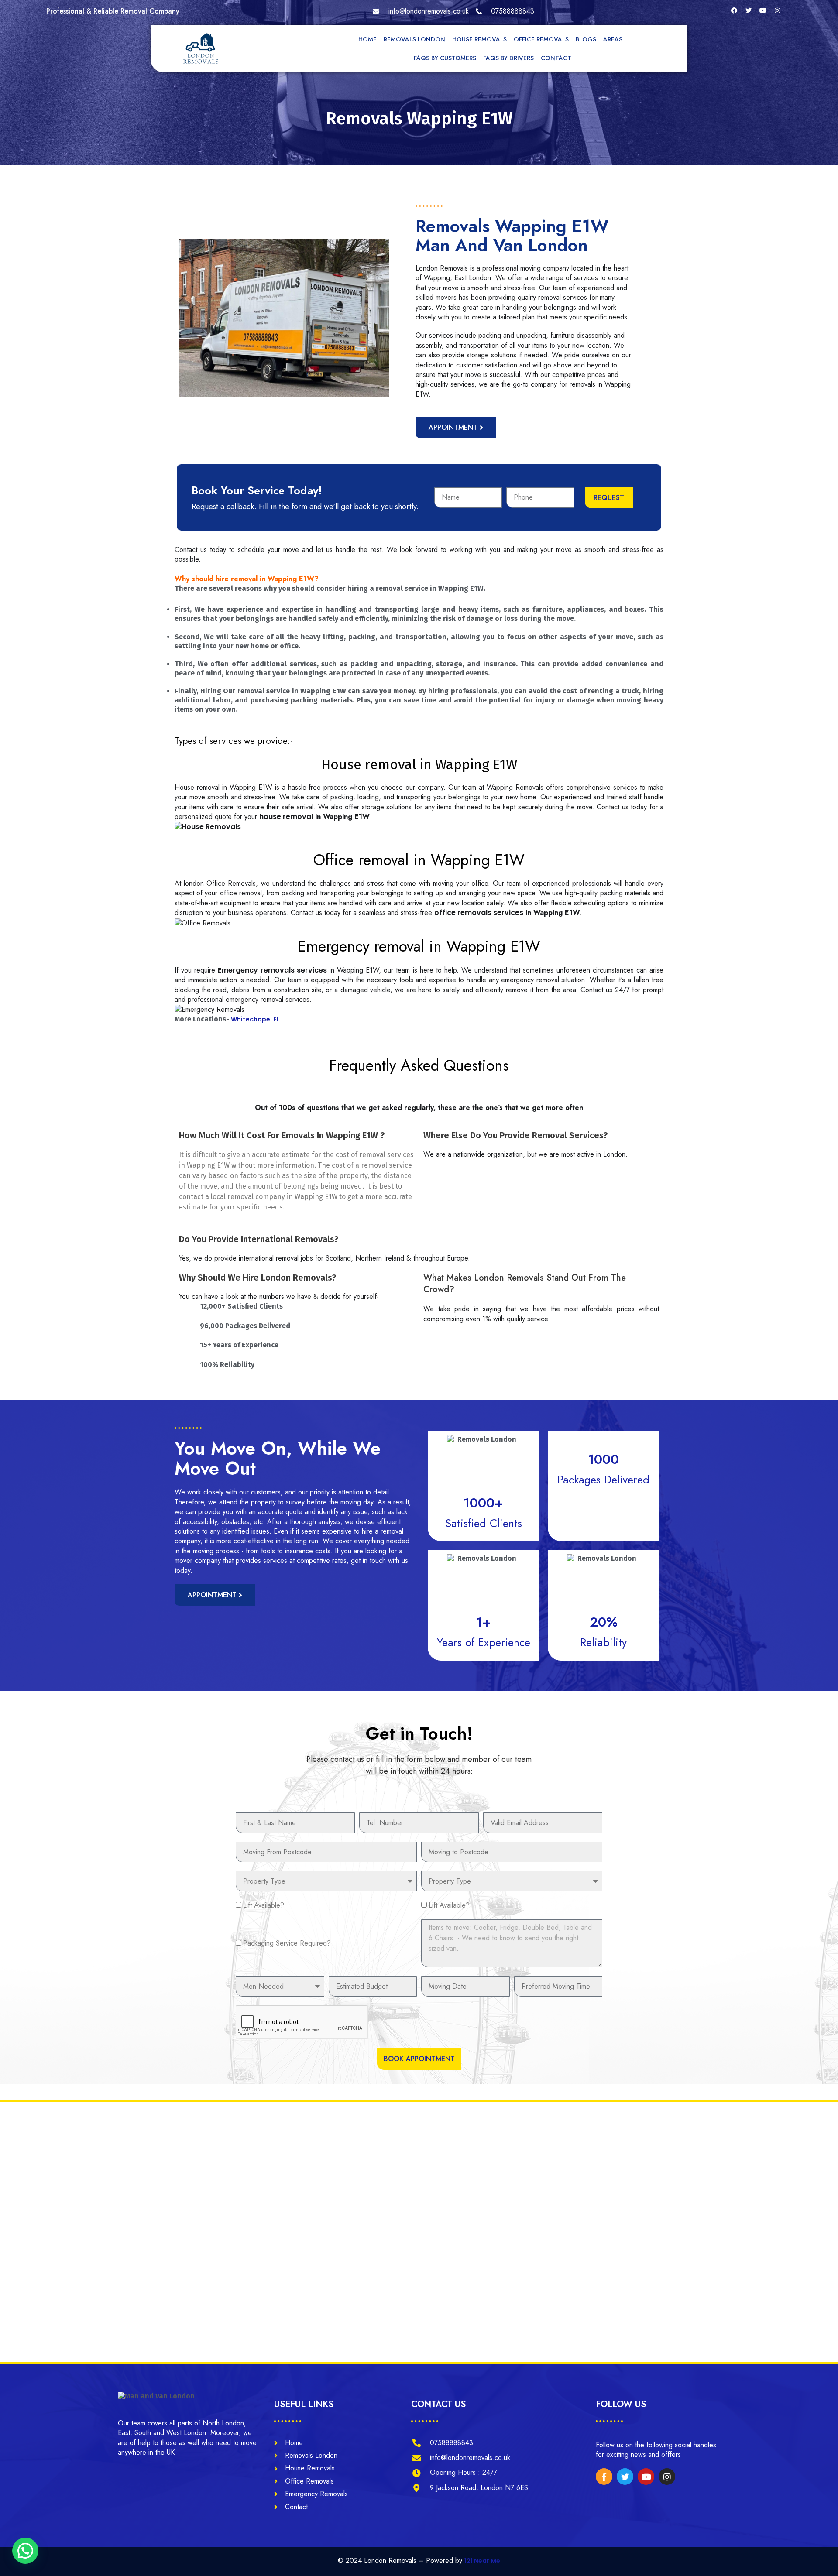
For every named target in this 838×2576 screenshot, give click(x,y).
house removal (286, 817)
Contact (556, 58)
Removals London (414, 39)
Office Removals (541, 39)
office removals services (479, 913)
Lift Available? (264, 1905)
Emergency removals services (272, 970)
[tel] (505, 11)
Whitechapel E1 (255, 1019)
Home (367, 39)
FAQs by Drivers (508, 58)
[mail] (421, 11)
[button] (25, 2551)
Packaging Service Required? (287, 1943)
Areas (613, 39)
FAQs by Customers (445, 58)
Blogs (586, 39)
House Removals (479, 39)
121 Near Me (482, 2561)
